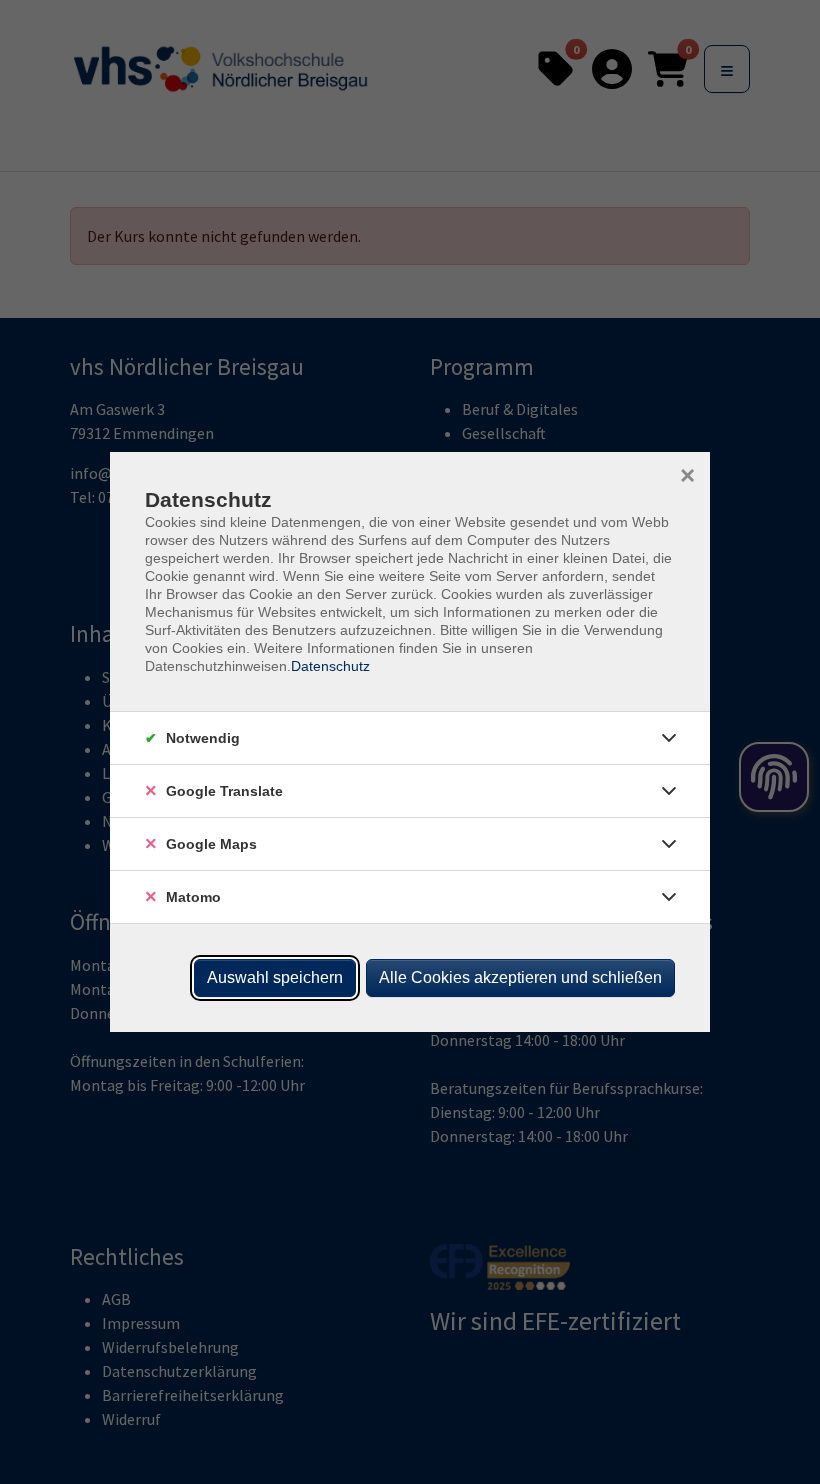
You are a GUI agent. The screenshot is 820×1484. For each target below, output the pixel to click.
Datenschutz (330, 666)
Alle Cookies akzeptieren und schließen (520, 977)
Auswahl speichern (275, 977)
